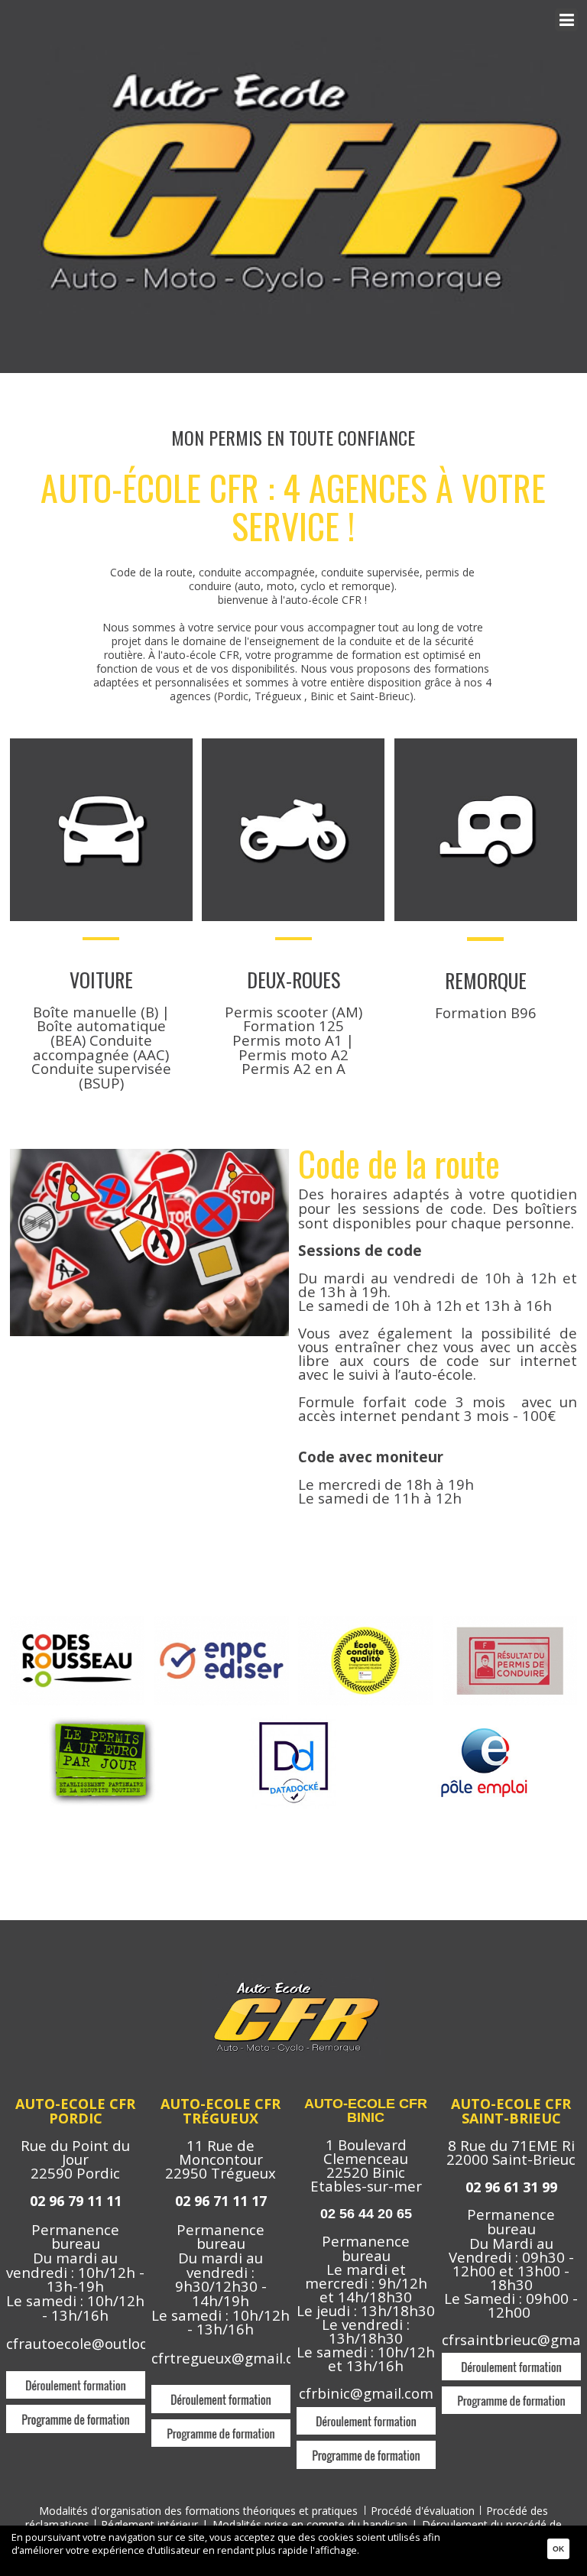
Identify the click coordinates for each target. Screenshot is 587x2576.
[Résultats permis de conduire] (510, 1621)
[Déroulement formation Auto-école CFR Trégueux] (221, 2391)
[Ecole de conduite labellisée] (365, 1621)
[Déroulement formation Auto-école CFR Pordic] (76, 2378)
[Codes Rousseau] (77, 1621)
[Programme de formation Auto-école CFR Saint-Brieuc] (511, 2393)
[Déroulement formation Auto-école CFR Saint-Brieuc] (511, 2359)
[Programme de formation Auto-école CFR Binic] (366, 2447)
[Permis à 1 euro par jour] (101, 1717)
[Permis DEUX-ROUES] (293, 745)
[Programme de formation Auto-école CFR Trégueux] (221, 2426)
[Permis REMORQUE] (486, 745)
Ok (558, 2549)
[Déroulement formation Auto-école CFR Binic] (366, 2414)
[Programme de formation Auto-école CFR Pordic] (76, 2411)
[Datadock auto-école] (293, 1717)
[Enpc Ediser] (222, 1621)
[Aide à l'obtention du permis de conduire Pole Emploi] (485, 1717)
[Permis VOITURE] (101, 745)
